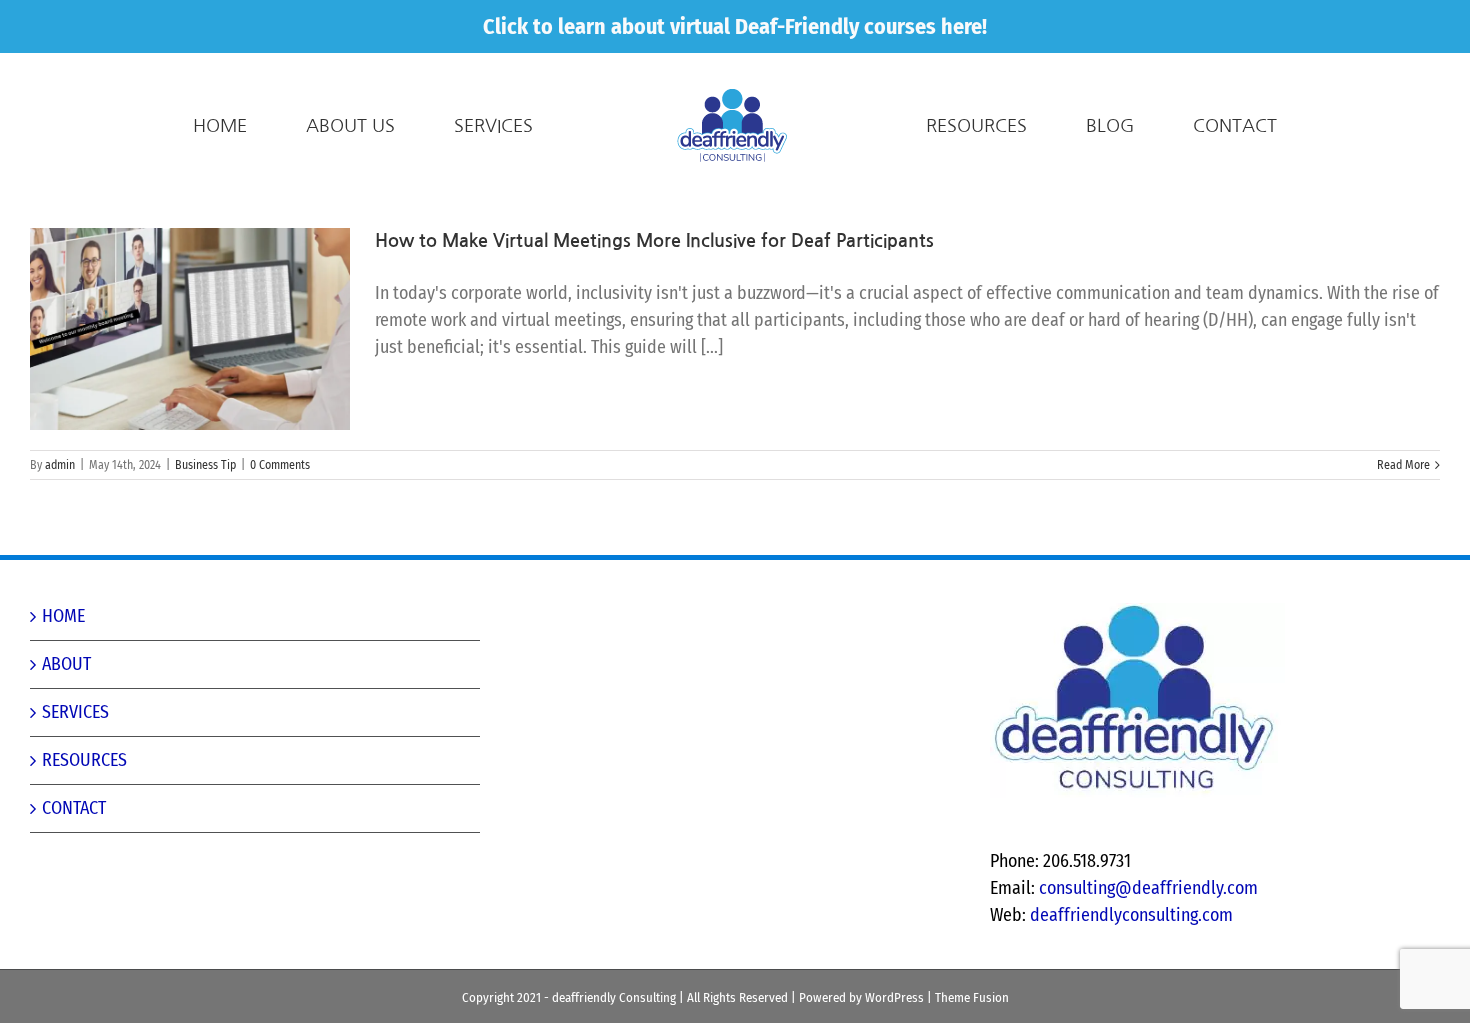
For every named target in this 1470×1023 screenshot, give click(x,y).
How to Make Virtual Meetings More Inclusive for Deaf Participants (654, 241)
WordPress (894, 997)
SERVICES (75, 712)
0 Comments (280, 465)
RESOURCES (84, 760)
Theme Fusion (972, 997)
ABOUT (66, 664)
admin (60, 465)
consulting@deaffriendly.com (1148, 888)
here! (964, 26)
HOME (63, 616)
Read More (1403, 465)
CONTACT (74, 808)
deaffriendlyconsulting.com (1131, 915)
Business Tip (205, 465)
